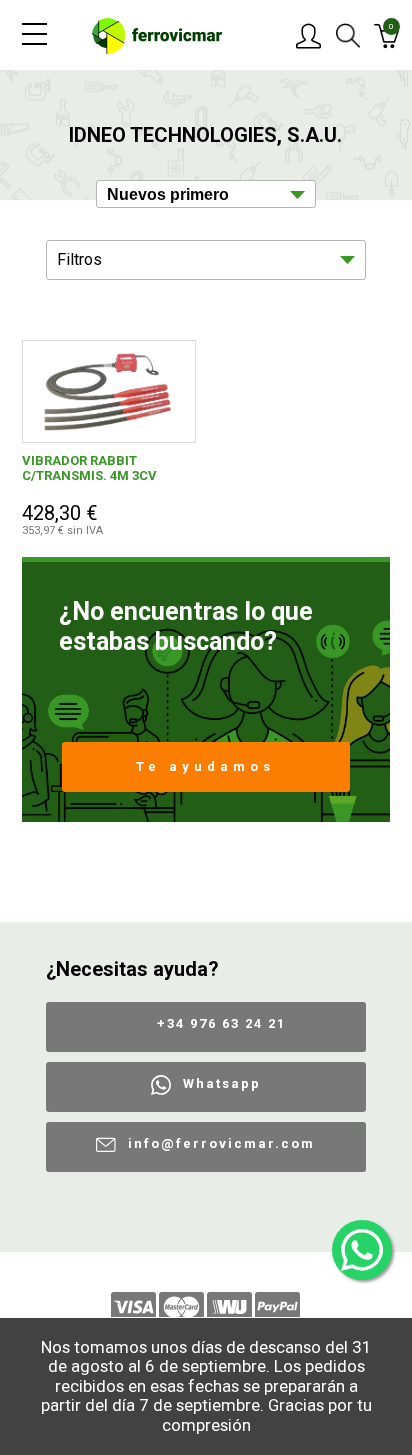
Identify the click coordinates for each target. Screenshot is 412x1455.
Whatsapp (222, 1083)
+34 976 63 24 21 (221, 1023)
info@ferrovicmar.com (221, 1143)
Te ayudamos (205, 766)
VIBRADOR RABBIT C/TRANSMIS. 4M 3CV (89, 468)
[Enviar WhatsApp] (362, 1250)
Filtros (79, 259)
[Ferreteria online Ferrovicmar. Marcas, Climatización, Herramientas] (157, 34)
